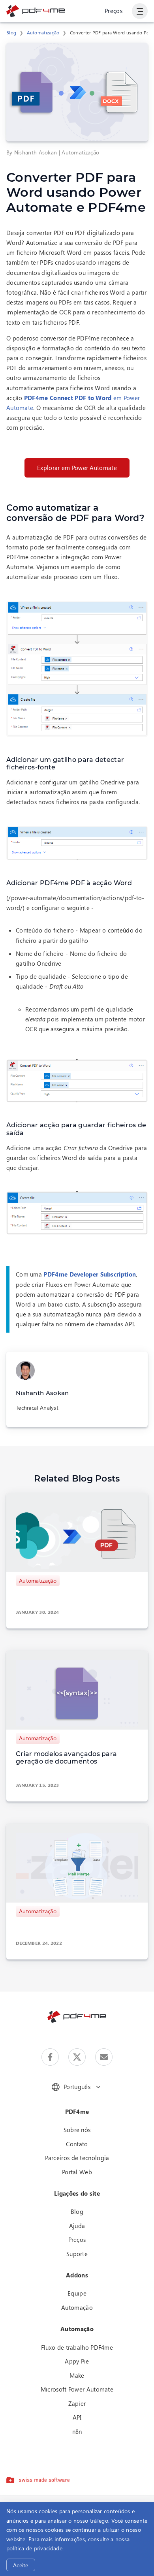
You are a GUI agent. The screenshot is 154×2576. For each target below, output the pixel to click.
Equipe (77, 2293)
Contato (77, 2144)
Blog (11, 32)
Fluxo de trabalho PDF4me (77, 2347)
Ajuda (77, 2226)
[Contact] (104, 2057)
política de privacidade (34, 2548)
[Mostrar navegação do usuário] (140, 11)
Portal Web (77, 2172)
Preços (114, 11)
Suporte (77, 2254)
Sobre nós (77, 2130)
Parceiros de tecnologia (77, 2158)
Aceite (21, 2565)
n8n (77, 2431)
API (77, 2417)
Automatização (43, 32)
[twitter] (77, 2057)
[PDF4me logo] (36, 11)
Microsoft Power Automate (77, 2389)
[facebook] (50, 2057)
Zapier (77, 2403)
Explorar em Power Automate (77, 468)
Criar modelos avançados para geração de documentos (66, 1758)
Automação (77, 2307)
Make (77, 2375)
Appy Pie (77, 2361)
